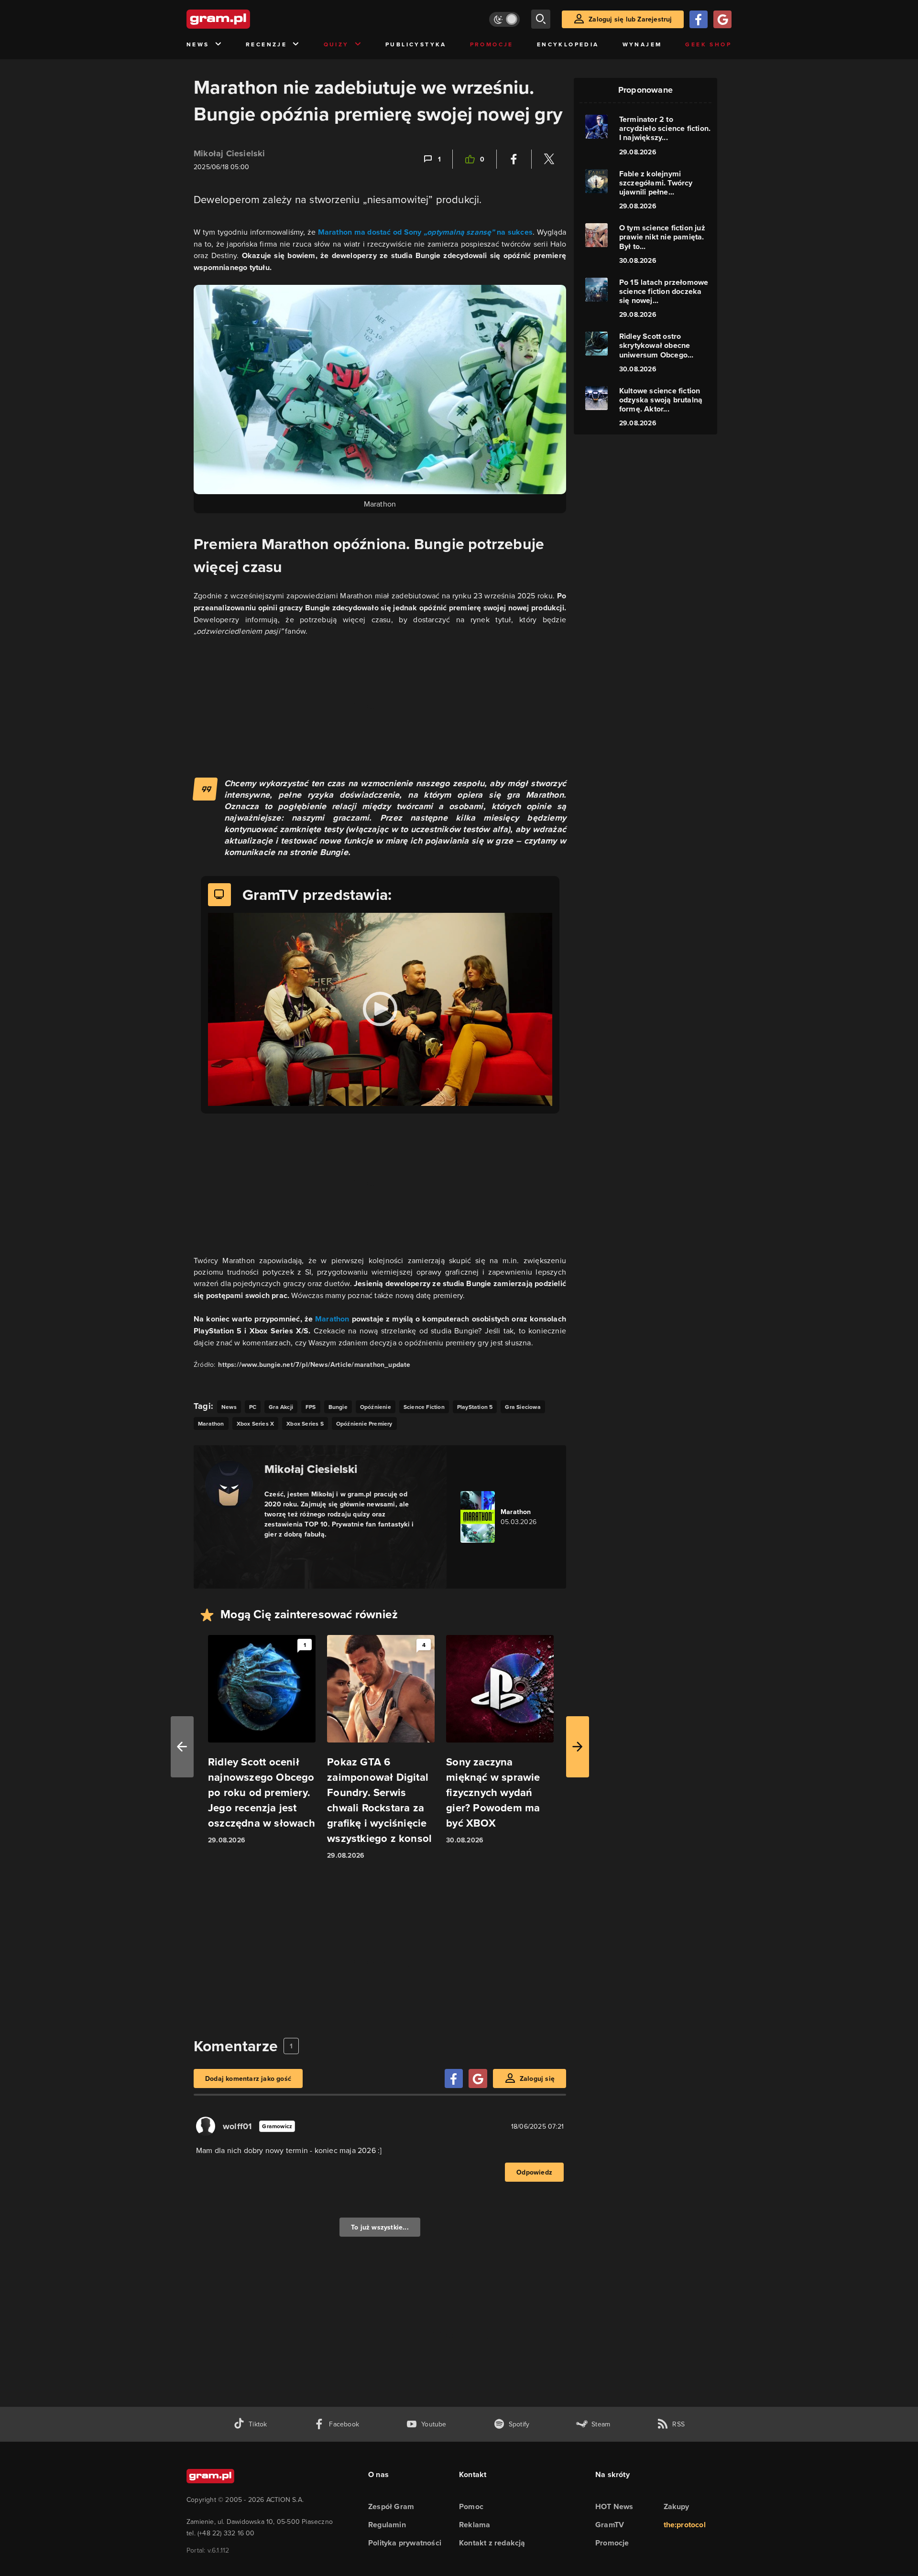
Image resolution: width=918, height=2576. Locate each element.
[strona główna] (242, 19)
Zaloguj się (537, 2078)
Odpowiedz (534, 2172)
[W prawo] (578, 1747)
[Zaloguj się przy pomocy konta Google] (722, 19)
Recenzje (266, 44)
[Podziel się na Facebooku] (514, 159)
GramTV (610, 2525)
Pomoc (471, 2506)
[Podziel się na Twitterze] (549, 159)
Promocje (492, 44)
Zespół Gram (391, 2506)
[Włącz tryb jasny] (504, 19)
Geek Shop (708, 44)
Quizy (336, 44)
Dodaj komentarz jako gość (248, 2078)
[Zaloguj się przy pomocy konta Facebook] (699, 19)
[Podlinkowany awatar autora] (229, 1484)
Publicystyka (416, 44)
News (198, 44)
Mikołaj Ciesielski (229, 153)
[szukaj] (541, 19)
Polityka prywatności (405, 2543)
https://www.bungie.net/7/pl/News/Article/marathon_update (314, 1364)
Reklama (475, 2525)
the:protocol (685, 2525)
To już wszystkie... (380, 2227)
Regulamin (387, 2525)
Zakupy (677, 2506)
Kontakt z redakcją (492, 2543)
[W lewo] (182, 1747)
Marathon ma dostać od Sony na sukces (425, 232)
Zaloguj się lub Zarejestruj (630, 19)
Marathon (332, 1319)
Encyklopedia (568, 44)
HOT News (614, 2506)
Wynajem (642, 44)
